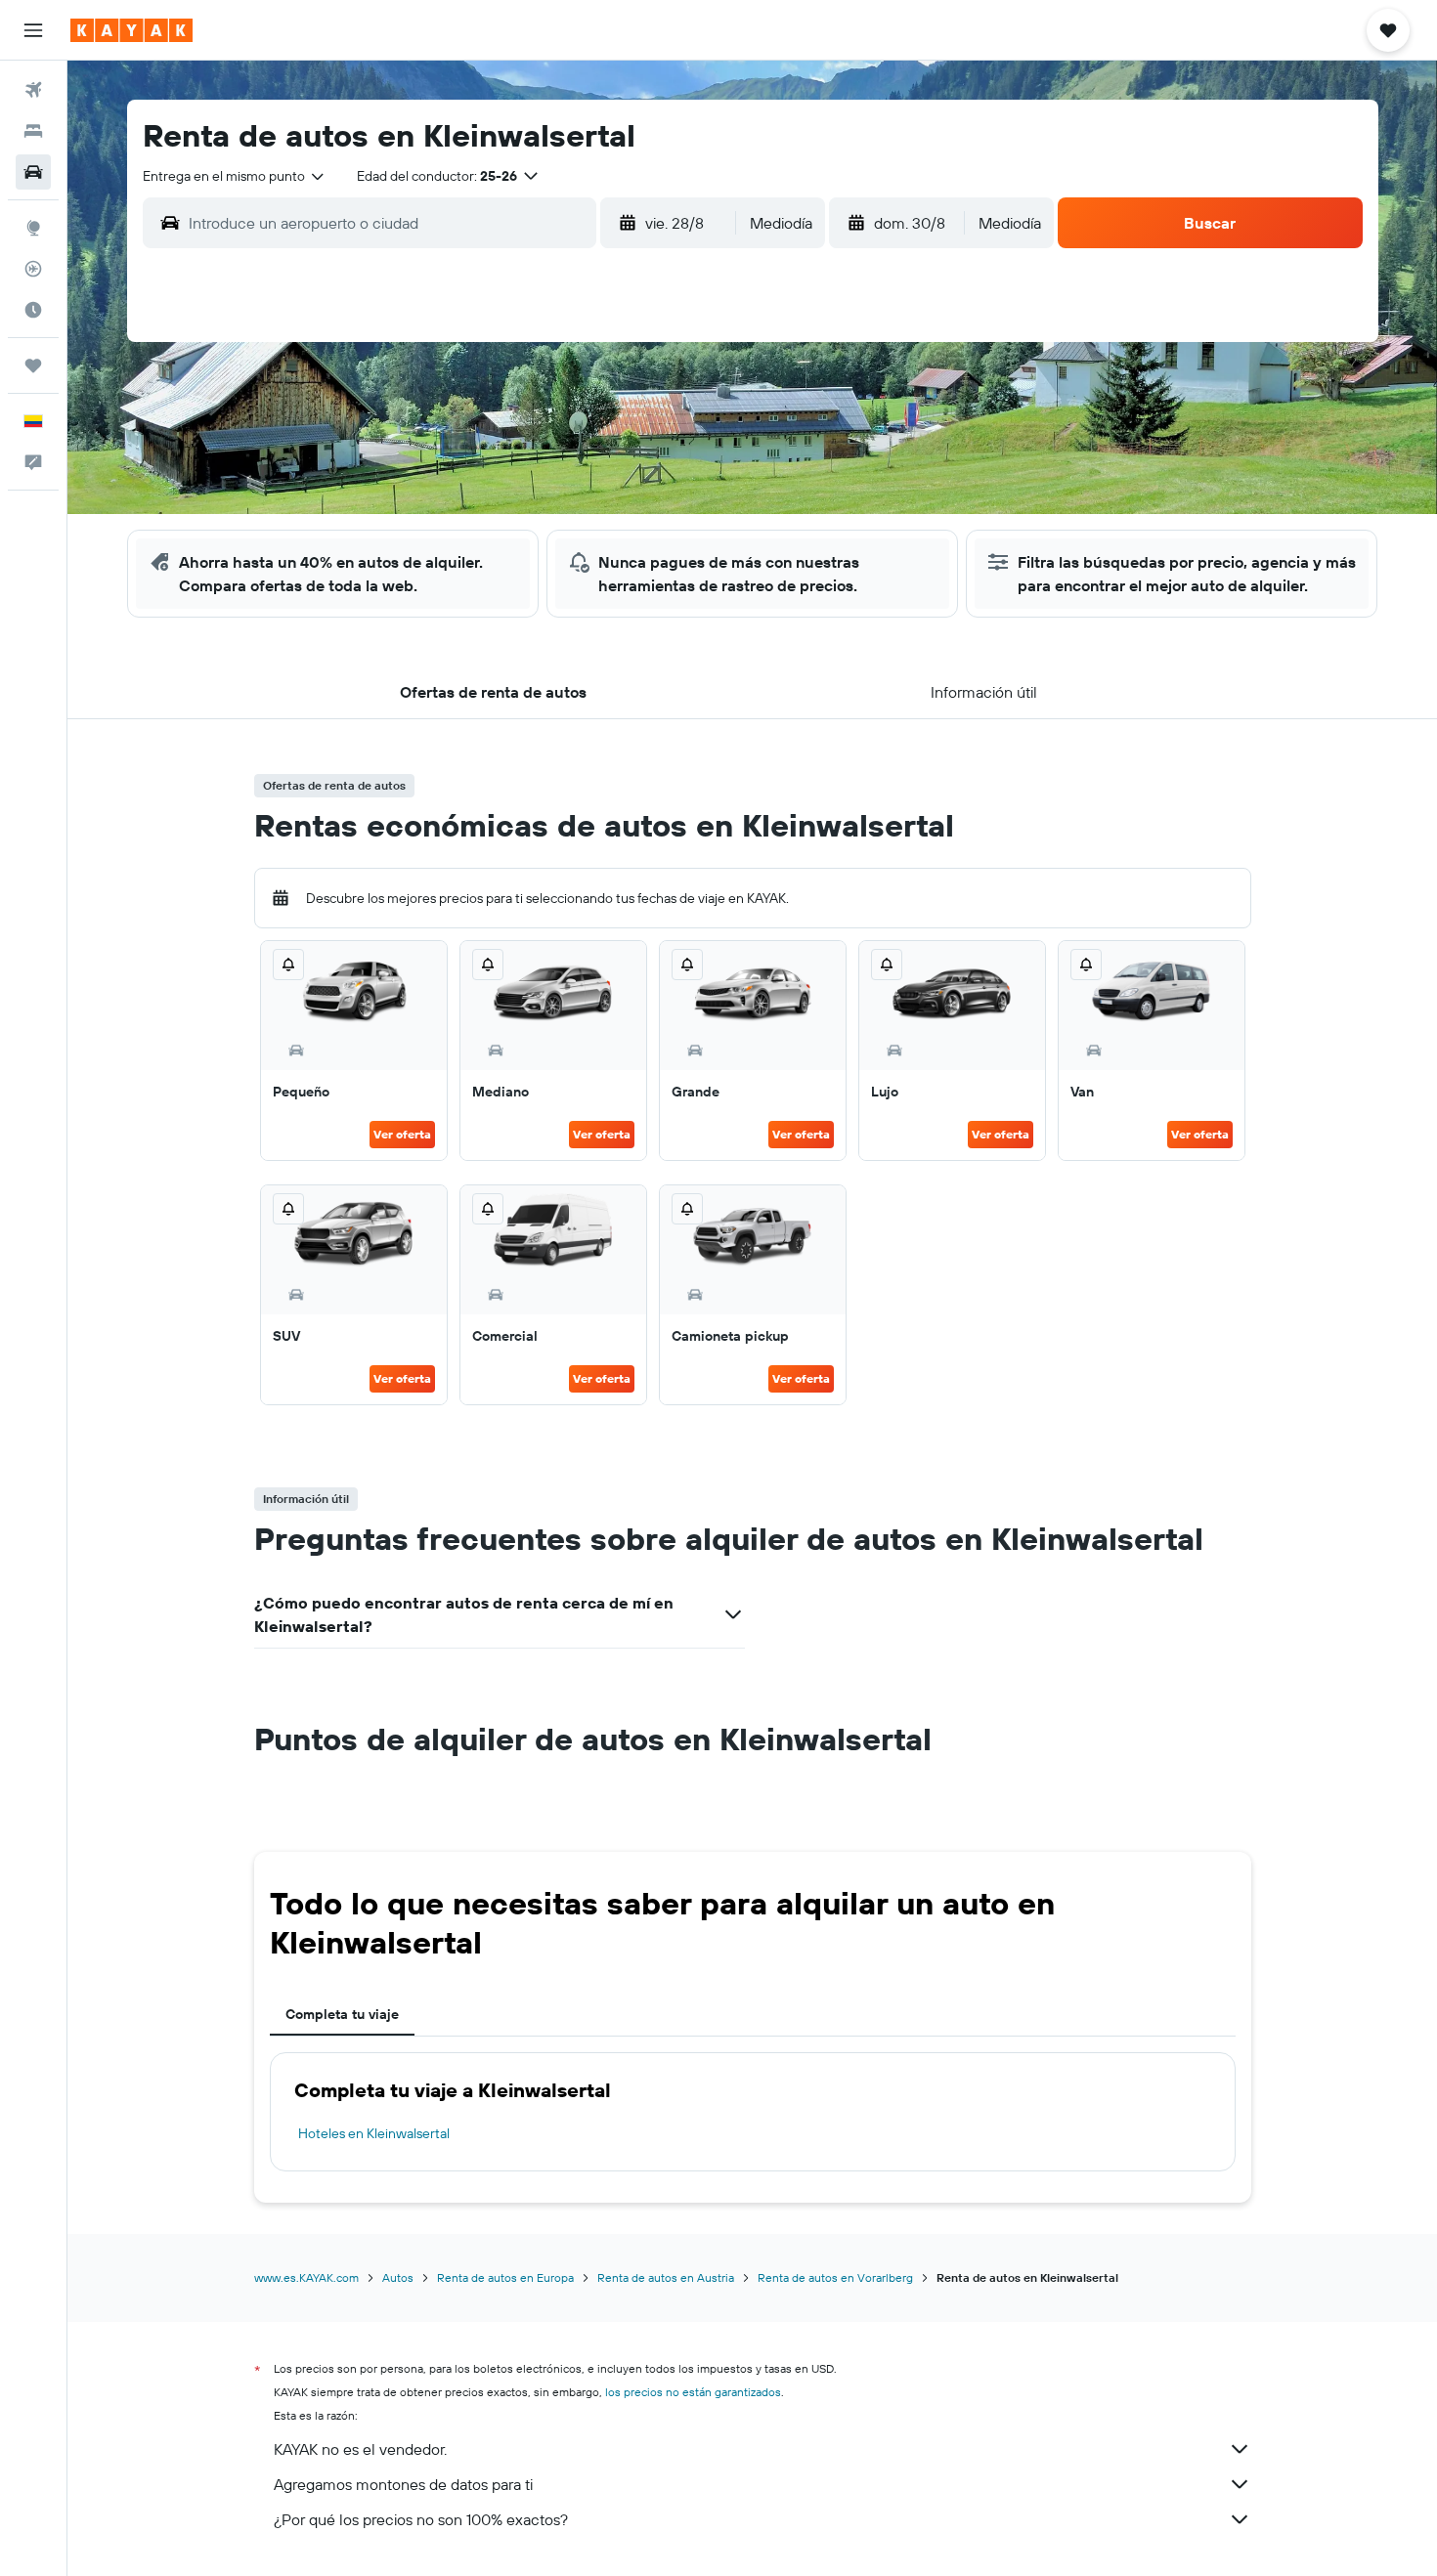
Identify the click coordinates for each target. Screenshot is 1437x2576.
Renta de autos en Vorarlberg (835, 2277)
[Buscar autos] (33, 172)
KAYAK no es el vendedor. (360, 2449)
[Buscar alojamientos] (33, 131)
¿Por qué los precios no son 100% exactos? (421, 2519)
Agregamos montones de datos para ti (403, 2484)
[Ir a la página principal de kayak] (131, 30)
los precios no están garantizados (693, 2392)
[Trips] (33, 365)
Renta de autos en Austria (666, 2277)
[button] (33, 30)
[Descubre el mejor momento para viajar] (33, 310)
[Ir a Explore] (33, 228)
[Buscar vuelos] (33, 90)
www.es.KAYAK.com (306, 2277)
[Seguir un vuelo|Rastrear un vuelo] (33, 269)
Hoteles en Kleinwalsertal (374, 2133)
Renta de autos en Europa (505, 2277)
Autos (398, 2277)
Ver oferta (402, 1134)
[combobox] (235, 176)
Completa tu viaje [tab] (342, 2014)
